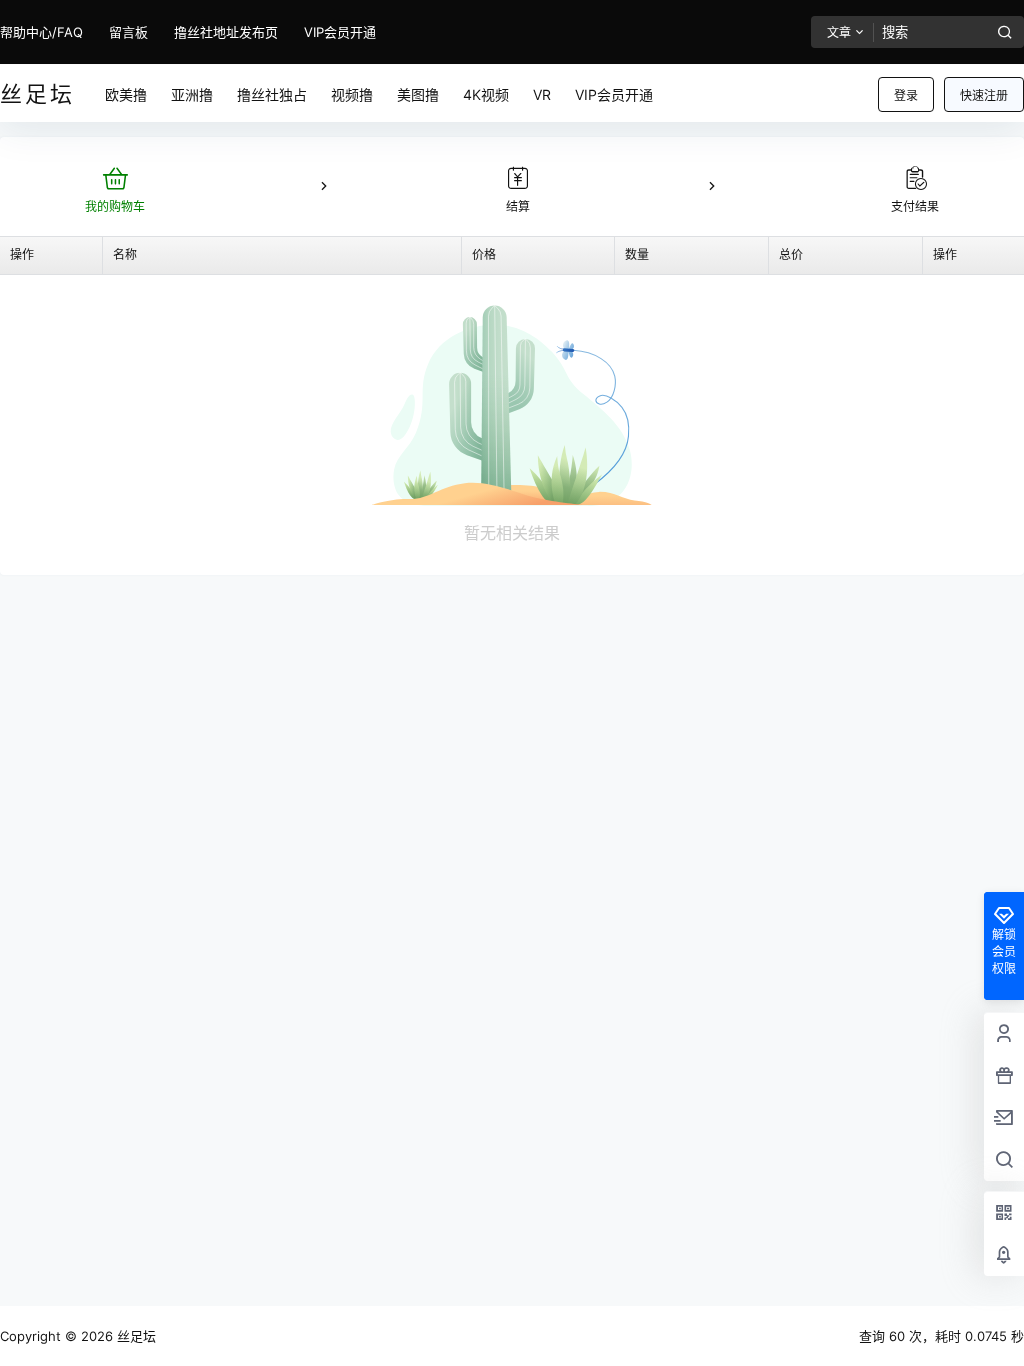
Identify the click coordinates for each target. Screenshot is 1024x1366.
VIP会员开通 (340, 32)
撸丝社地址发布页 (226, 32)
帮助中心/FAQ (41, 32)
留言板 (128, 32)
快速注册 (984, 95)
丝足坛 (134, 1336)
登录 (906, 95)
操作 (22, 254)
